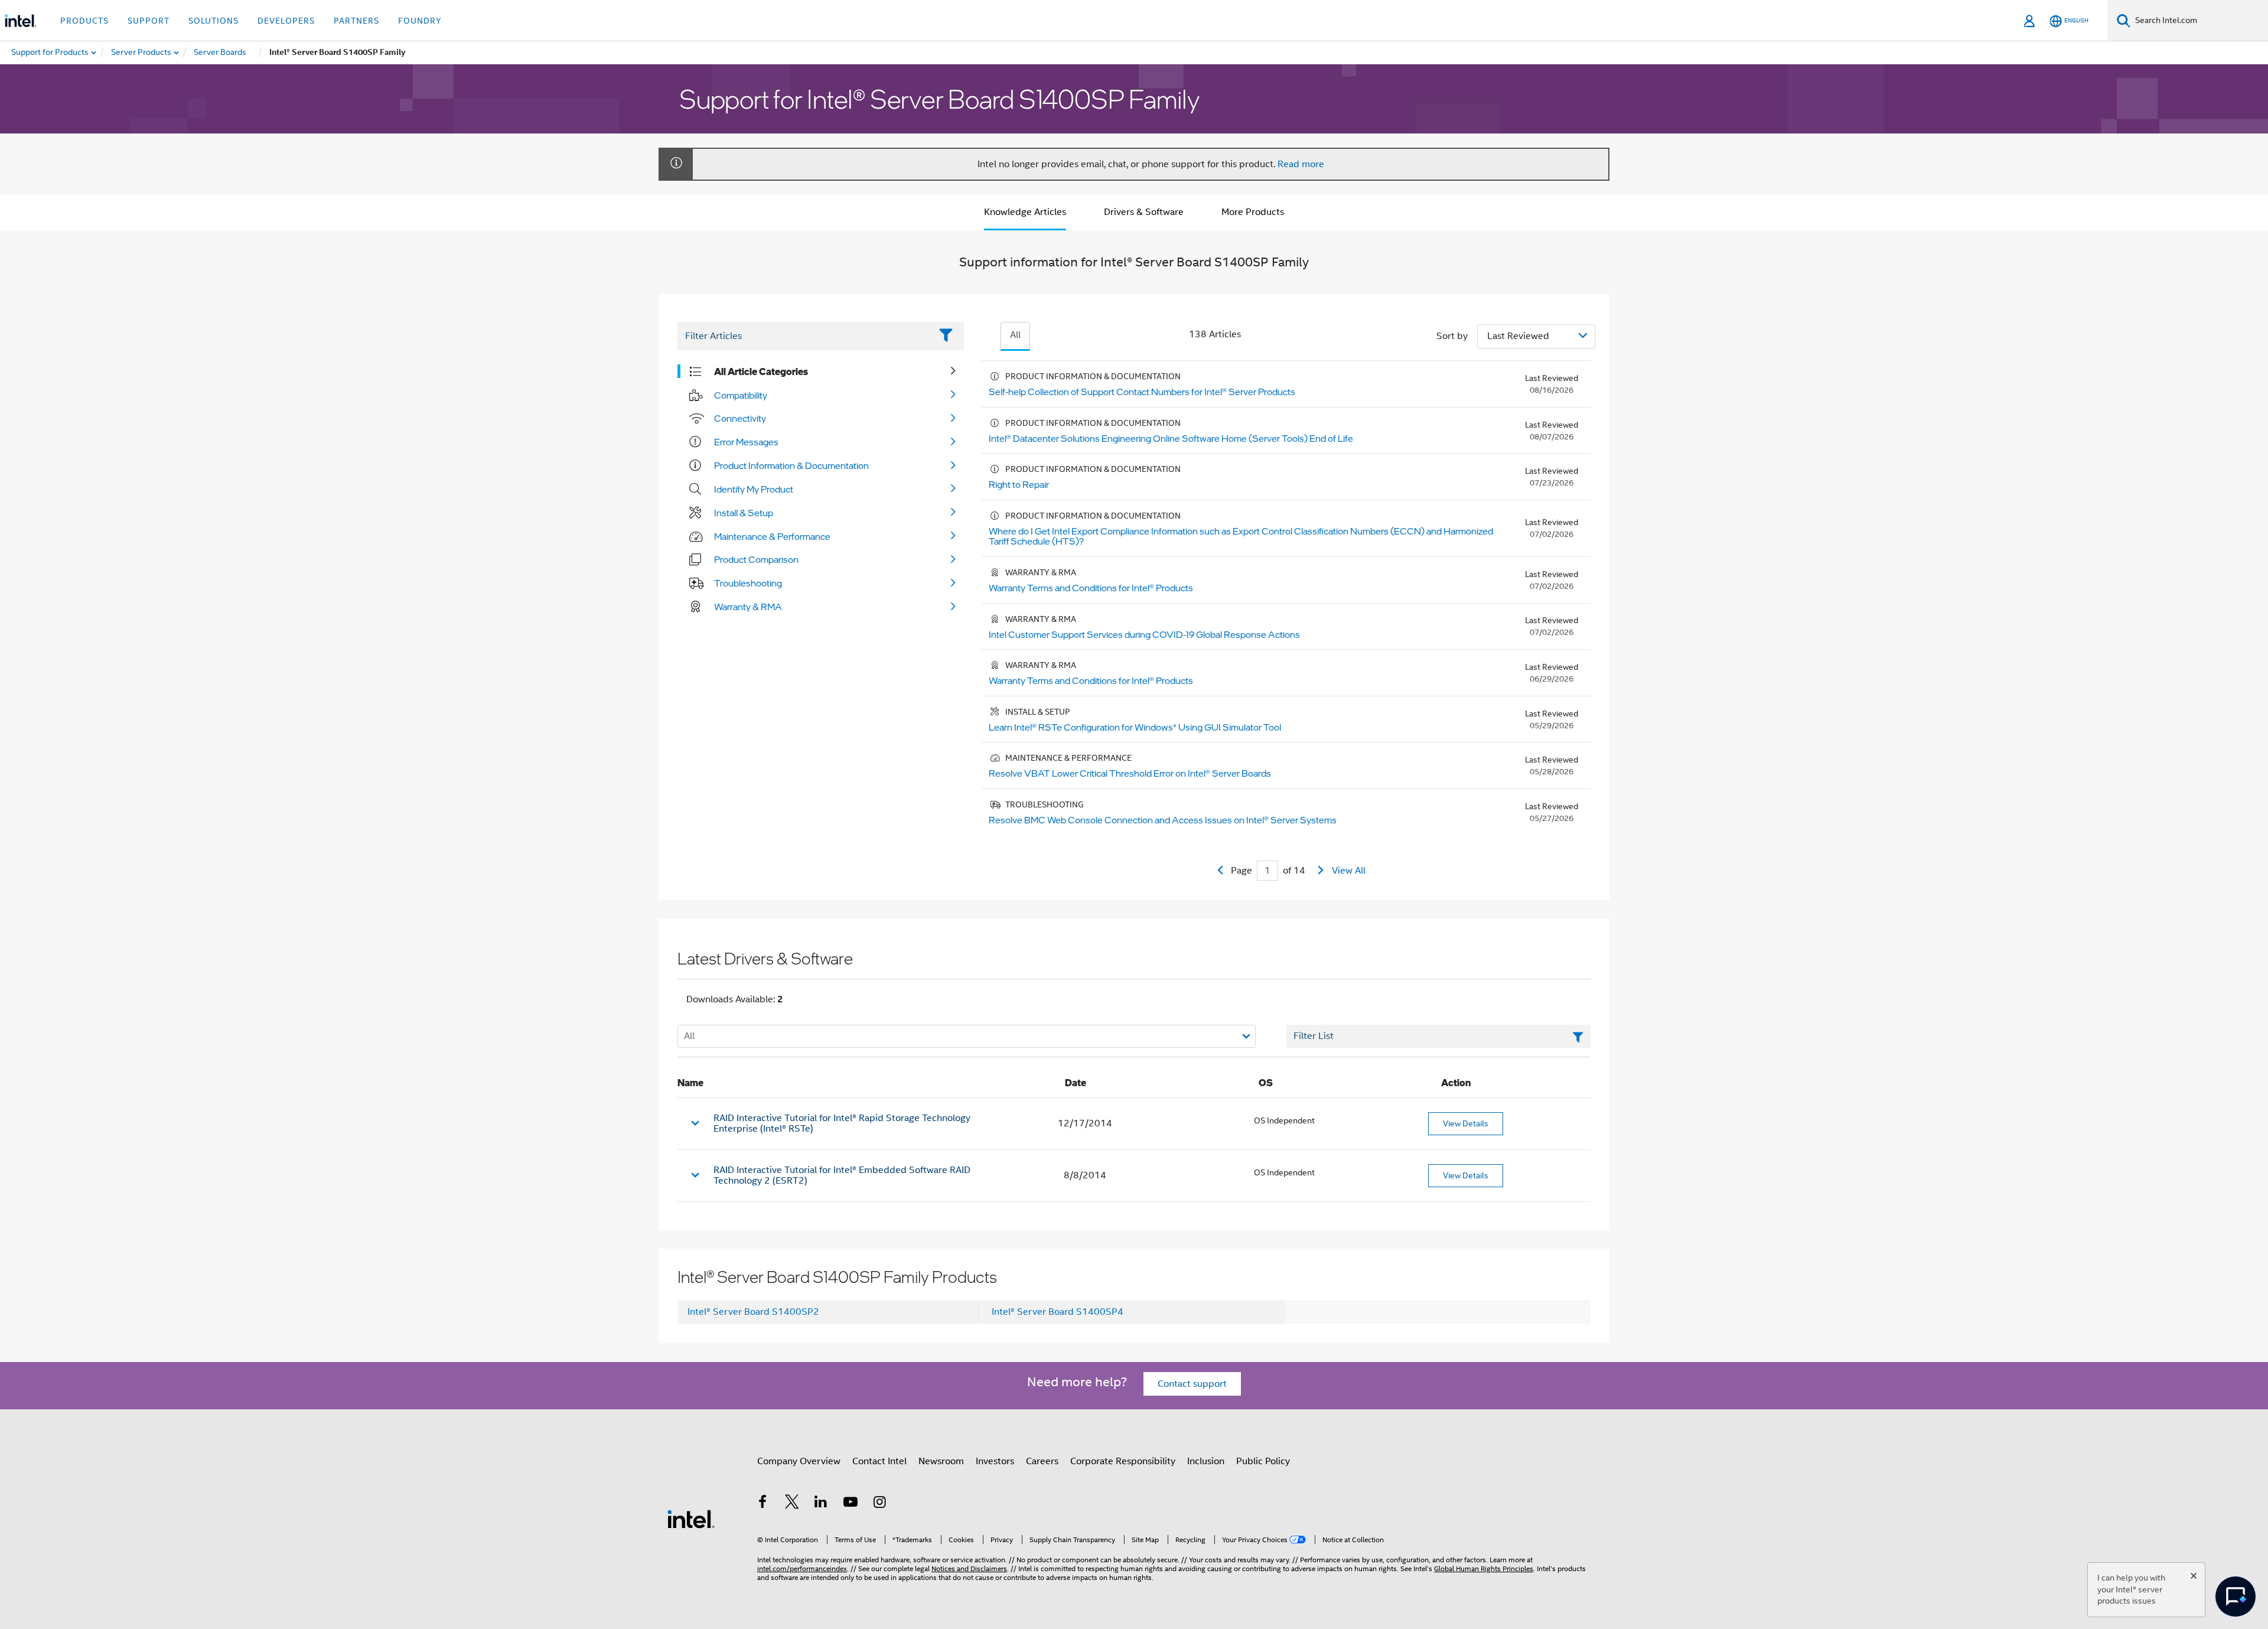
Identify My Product (754, 489)
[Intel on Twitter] (792, 1504)
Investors (995, 1461)
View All (1349, 871)
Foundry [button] (420, 21)
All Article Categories (761, 372)
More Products (1253, 212)
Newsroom (941, 1461)
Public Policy (1263, 1461)
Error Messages (746, 442)
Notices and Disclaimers (969, 1568)
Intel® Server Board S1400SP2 (753, 1312)
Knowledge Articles (1025, 212)
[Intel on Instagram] (879, 1504)
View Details (1466, 1123)
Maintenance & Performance (772, 536)
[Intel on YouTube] (850, 1504)
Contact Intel (879, 1461)
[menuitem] (142, 53)
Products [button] (84, 21)
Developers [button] (286, 21)
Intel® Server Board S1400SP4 (1058, 1312)
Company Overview (799, 1461)
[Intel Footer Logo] (691, 1519)
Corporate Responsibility (1123, 1461)
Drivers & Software (1144, 212)
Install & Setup (744, 513)
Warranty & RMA (748, 607)
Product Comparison (756, 559)
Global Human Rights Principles (1484, 1568)
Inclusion (1206, 1461)
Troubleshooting (748, 583)
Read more (1301, 164)
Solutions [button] (214, 21)
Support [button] (149, 21)
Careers (1042, 1461)
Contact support (1192, 1384)
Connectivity (740, 418)
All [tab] (1015, 335)
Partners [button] (356, 21)
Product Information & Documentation (791, 465)
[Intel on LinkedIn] (821, 1504)
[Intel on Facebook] (762, 1504)
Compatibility (741, 395)
